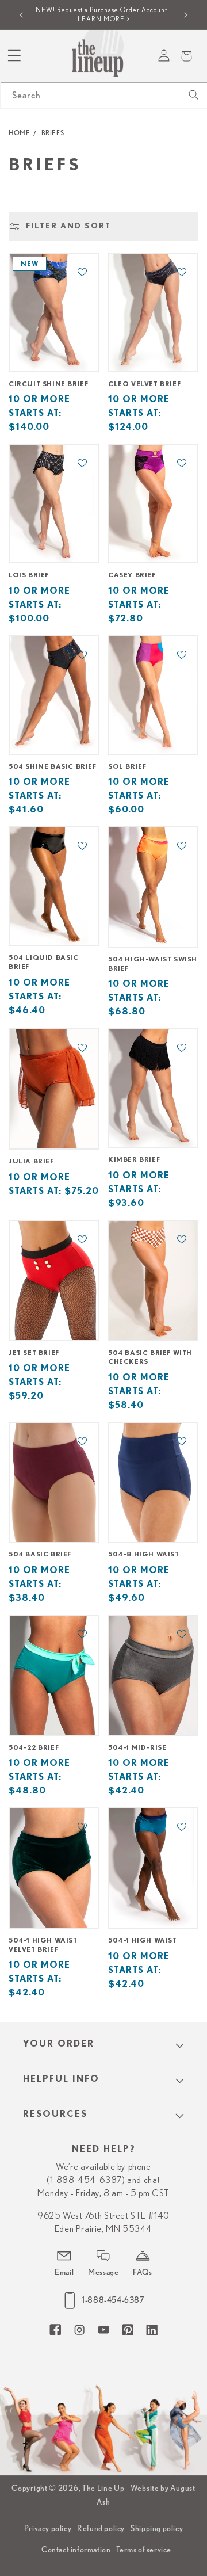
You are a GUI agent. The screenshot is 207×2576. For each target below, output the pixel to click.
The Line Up (103, 2488)
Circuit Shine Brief (48, 384)
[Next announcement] (186, 15)
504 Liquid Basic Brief (44, 962)
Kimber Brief (134, 1159)
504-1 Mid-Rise (137, 1747)
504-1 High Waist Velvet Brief (43, 1945)
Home (19, 133)
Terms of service (144, 2550)
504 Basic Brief (40, 1554)
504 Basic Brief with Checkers (150, 1357)
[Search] (194, 95)
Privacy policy (48, 2528)
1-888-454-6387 (113, 2300)
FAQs (142, 2272)
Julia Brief (31, 1161)
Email (64, 2272)
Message (103, 2272)
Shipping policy (157, 2528)
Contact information (76, 2550)
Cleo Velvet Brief (144, 384)
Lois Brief (29, 575)
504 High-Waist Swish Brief (153, 964)
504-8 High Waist (144, 1554)
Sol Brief (127, 766)
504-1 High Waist (143, 1940)
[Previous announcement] (21, 15)
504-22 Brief (34, 1747)
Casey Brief (132, 575)
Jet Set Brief (34, 1353)
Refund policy (101, 2528)
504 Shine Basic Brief (53, 766)
